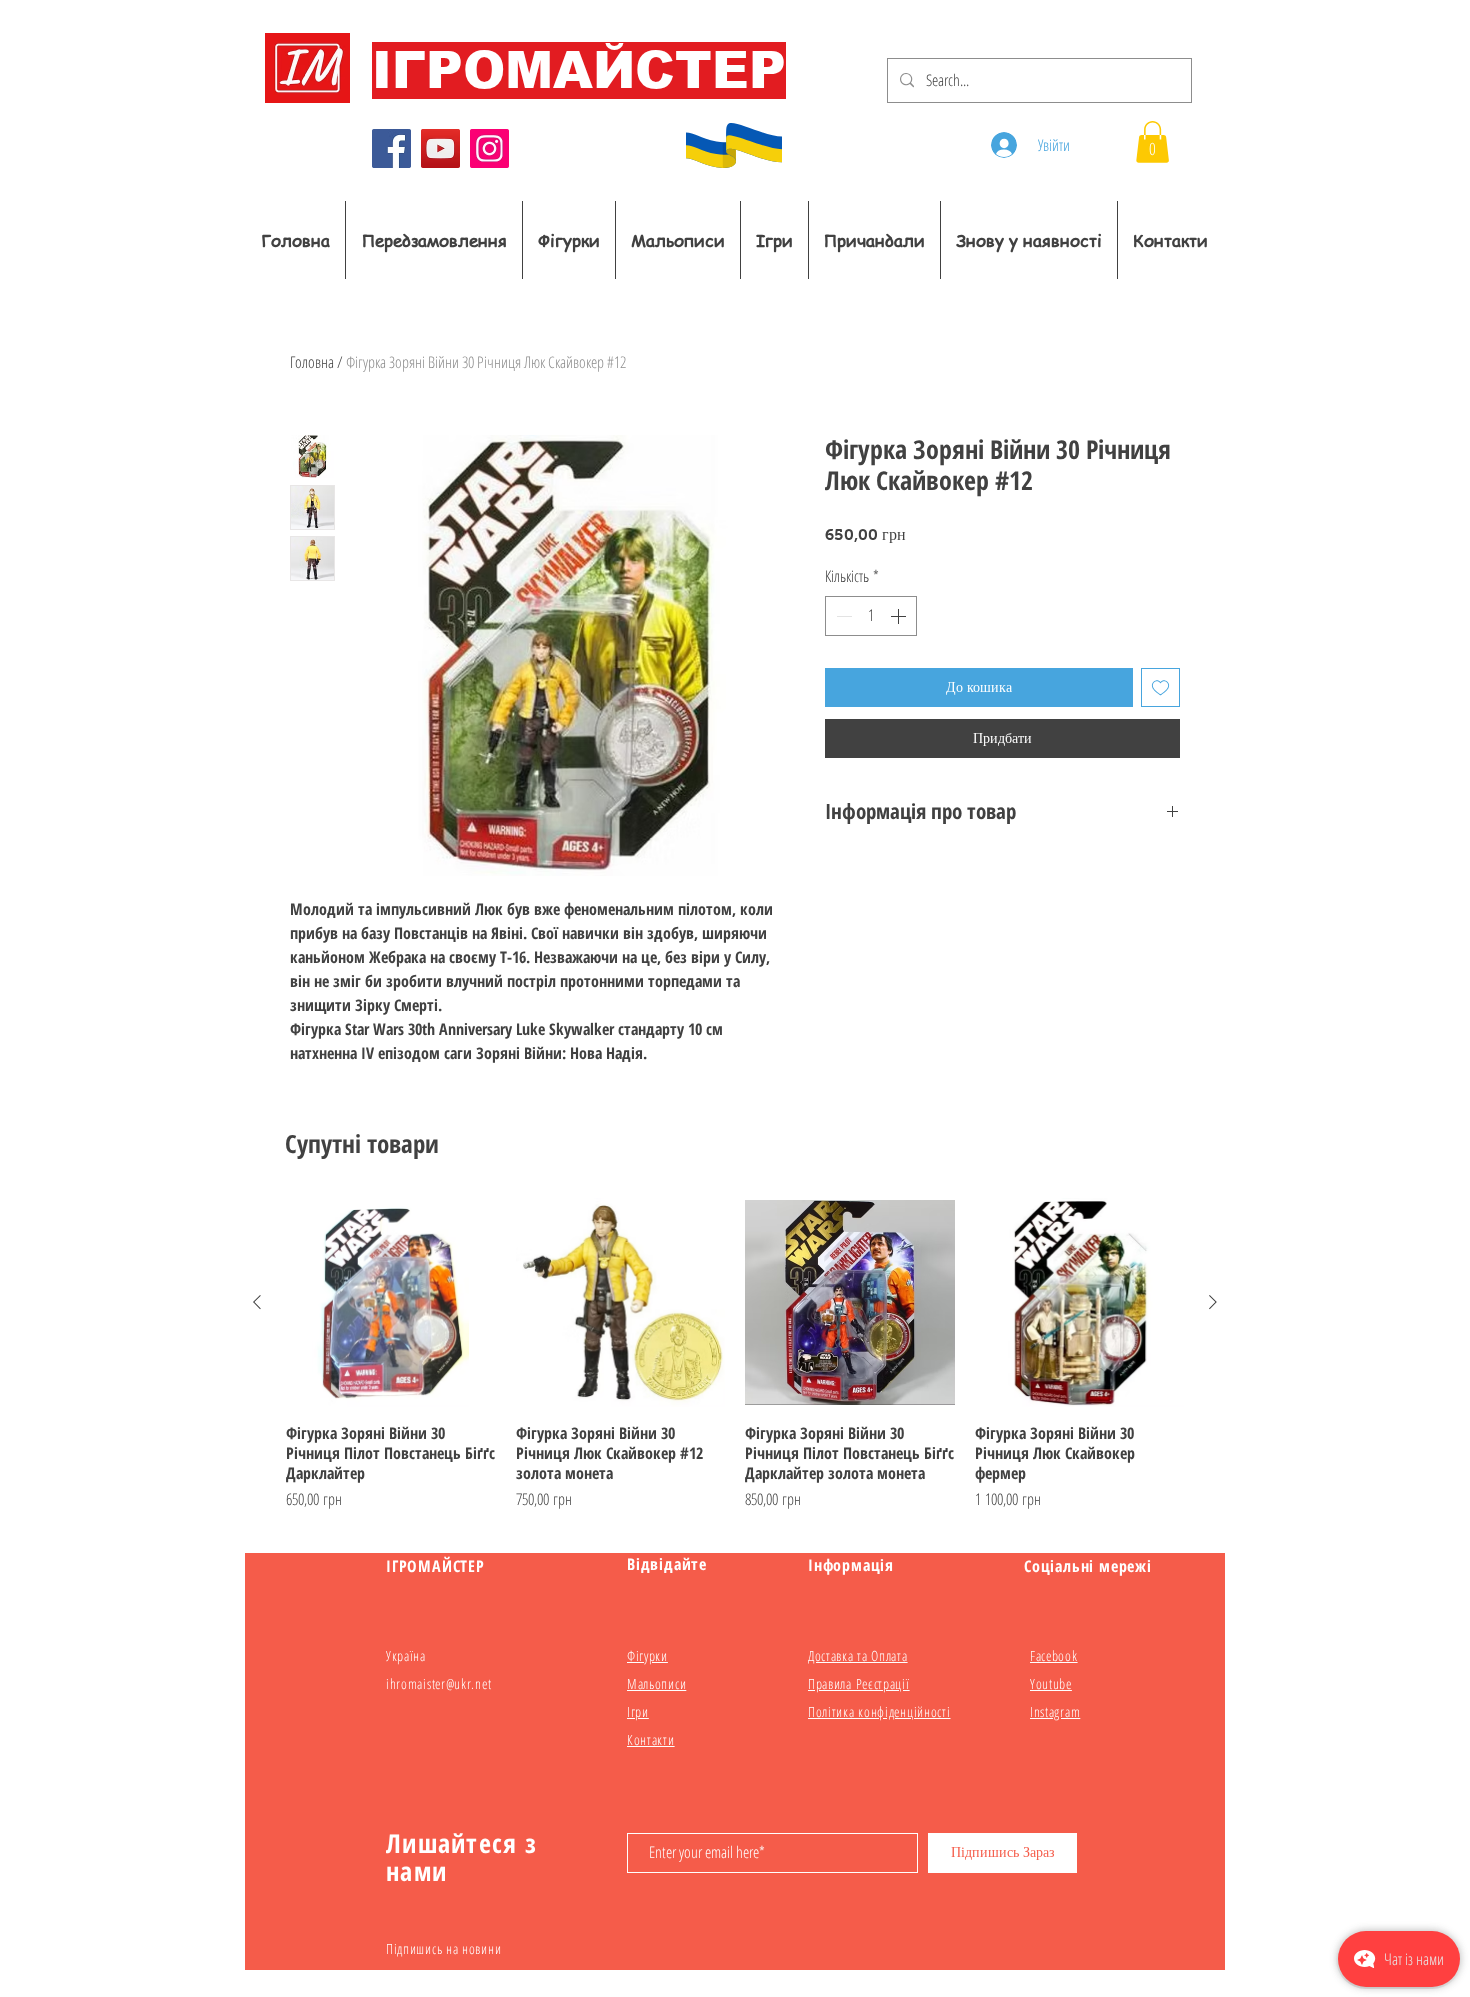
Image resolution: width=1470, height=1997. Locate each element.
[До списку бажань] (1160, 687)
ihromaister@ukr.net (438, 1683)
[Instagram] (489, 148)
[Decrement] (842, 616)
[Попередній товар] (257, 1302)
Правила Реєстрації (859, 1683)
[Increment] (900, 616)
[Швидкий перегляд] (391, 1303)
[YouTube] (440, 148)
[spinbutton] (871, 616)
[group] (735, 1355)
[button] (1152, 142)
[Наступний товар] (1213, 1302)
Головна (312, 362)
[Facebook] (391, 148)
